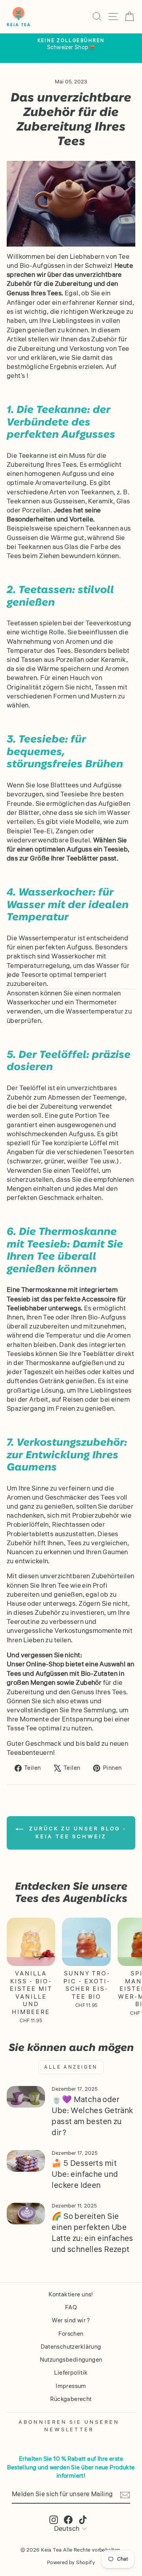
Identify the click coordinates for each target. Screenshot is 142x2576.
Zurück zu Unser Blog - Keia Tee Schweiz (77, 1833)
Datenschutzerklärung (71, 2347)
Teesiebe (74, 795)
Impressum (71, 2386)
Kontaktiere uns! (71, 2294)
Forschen (71, 2334)
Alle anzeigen (71, 2067)
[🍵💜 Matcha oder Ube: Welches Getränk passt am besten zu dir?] (26, 2097)
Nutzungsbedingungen (71, 2360)
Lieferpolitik (71, 2373)
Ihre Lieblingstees (66, 321)
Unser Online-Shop (35, 1665)
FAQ (71, 2307)
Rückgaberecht (71, 2399)
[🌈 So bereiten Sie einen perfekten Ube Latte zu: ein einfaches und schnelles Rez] (26, 2214)
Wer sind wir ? (71, 2320)
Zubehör (20, 284)
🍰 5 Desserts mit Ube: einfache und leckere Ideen (85, 2174)
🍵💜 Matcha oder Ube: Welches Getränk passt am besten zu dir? (92, 2116)
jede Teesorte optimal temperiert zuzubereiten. (57, 980)
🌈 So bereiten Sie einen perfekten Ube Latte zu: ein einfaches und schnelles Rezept (92, 2233)
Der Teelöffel (26, 1088)
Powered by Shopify (71, 2563)
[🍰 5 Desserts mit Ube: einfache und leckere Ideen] (26, 2161)
